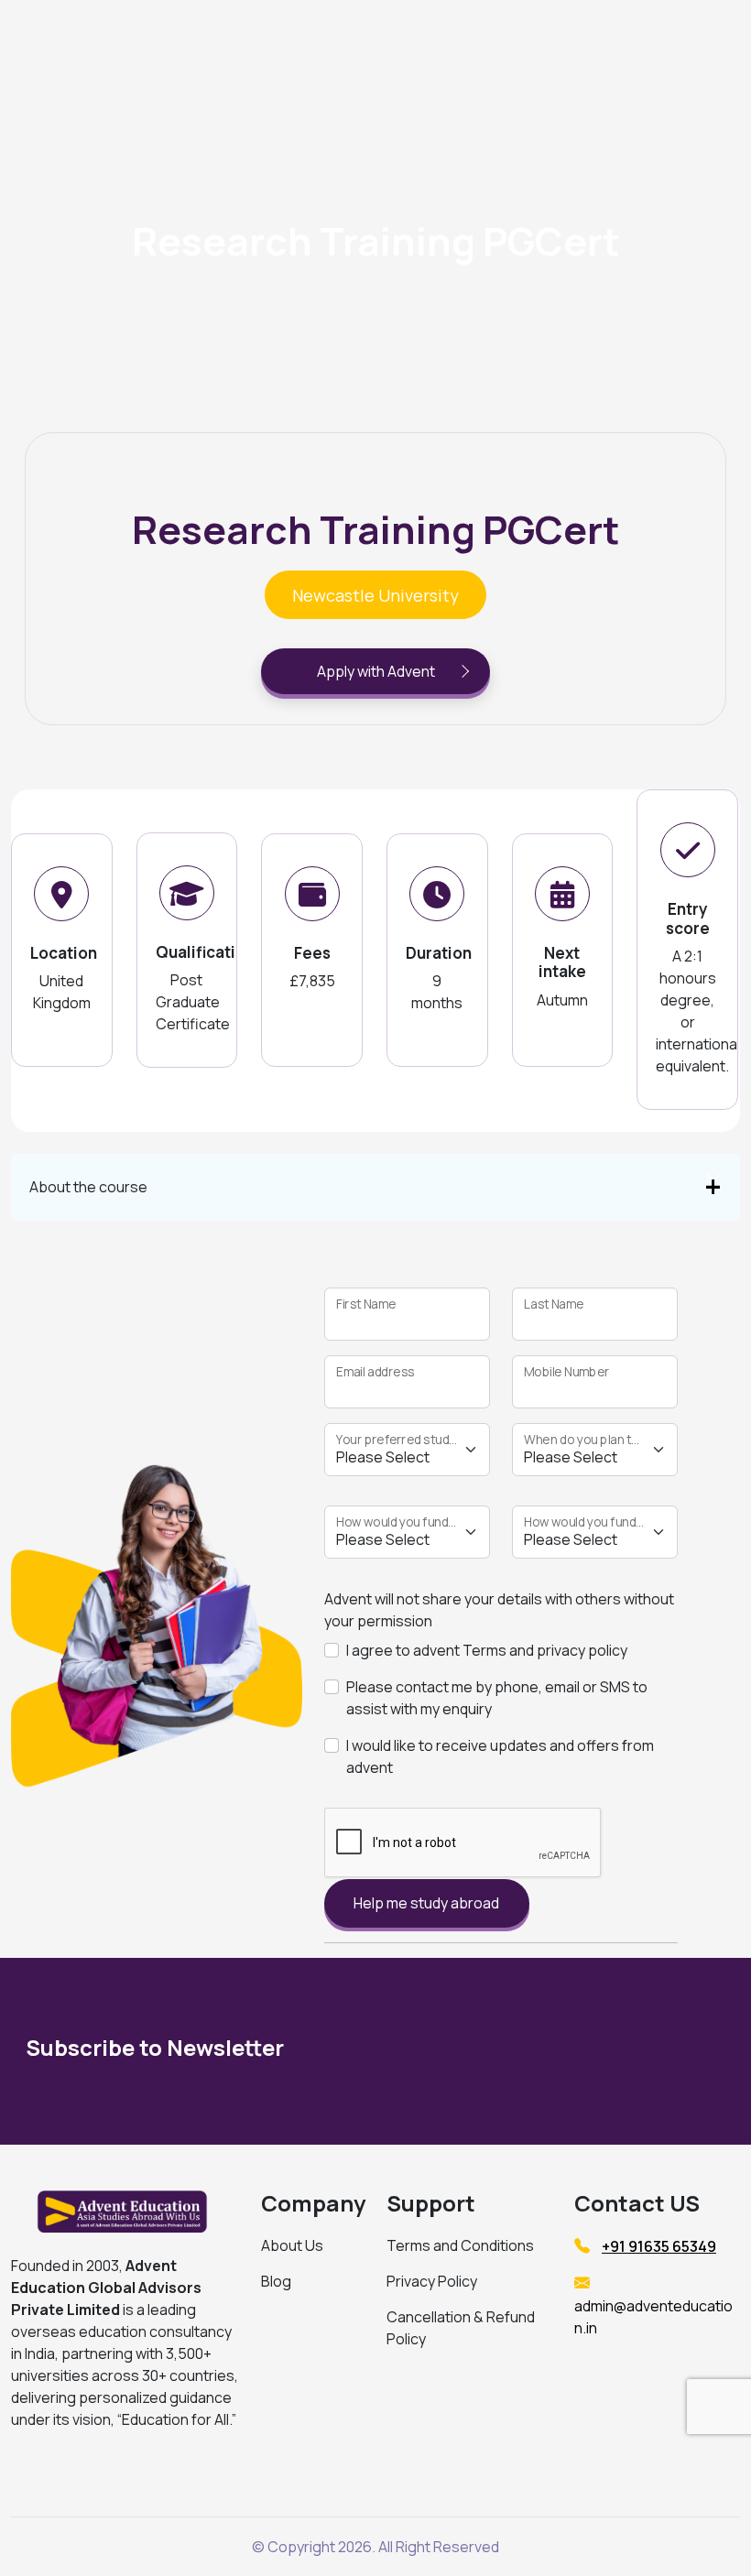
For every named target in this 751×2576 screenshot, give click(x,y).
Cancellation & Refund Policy (461, 2328)
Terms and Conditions (460, 2245)
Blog (276, 2281)
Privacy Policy (432, 2281)
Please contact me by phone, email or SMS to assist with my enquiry (497, 1698)
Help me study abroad (426, 1903)
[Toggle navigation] (623, 39)
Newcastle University (375, 595)
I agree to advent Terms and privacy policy (487, 1650)
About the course (88, 1187)
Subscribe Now (610, 2051)
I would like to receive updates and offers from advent (500, 1756)
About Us (292, 2245)
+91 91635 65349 (659, 2246)
